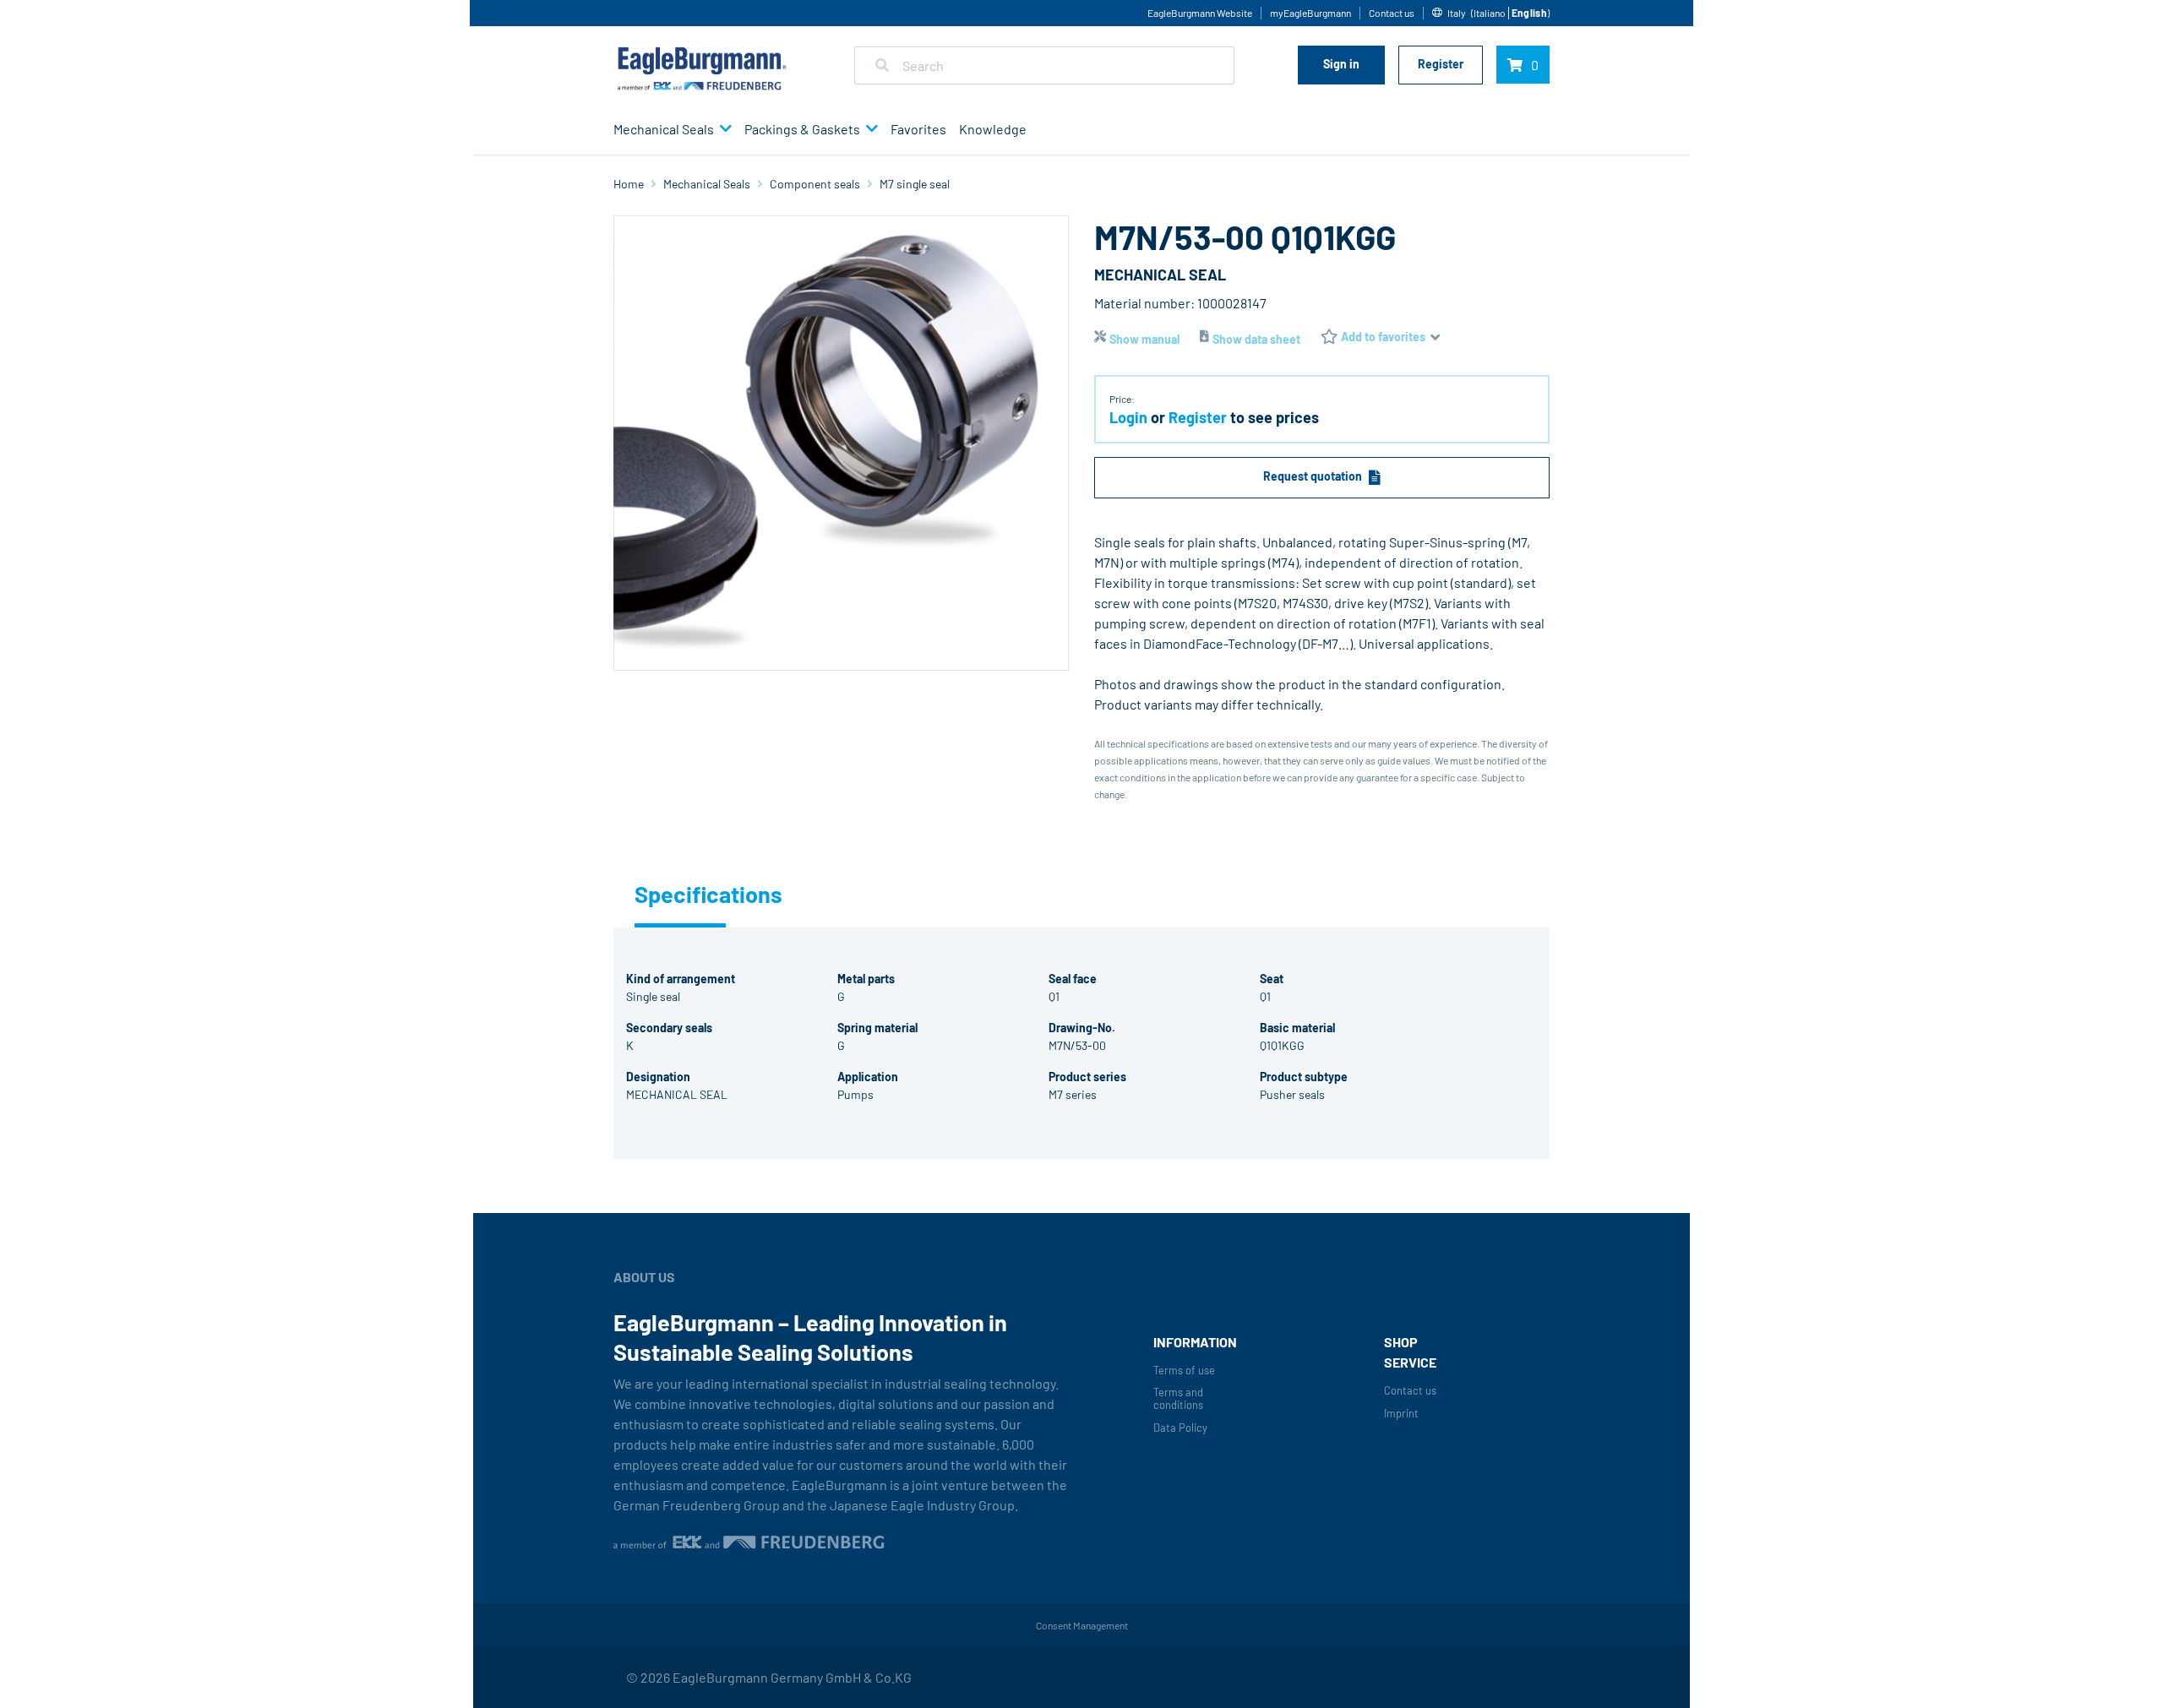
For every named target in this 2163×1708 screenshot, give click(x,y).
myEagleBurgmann (1310, 13)
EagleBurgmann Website (1200, 13)
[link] (1491, 13)
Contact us (1392, 13)
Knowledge (993, 129)
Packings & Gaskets (802, 129)
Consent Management (1082, 1625)
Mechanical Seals (664, 129)
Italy (1457, 13)
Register (1441, 64)
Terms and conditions (1178, 1399)
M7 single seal (915, 184)
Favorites (918, 129)
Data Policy (1180, 1428)
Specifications (680, 894)
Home (629, 184)
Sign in (1341, 64)
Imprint (1401, 1413)
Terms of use (1184, 1370)
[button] (723, 130)
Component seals (815, 184)
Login (1128, 417)
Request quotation (1313, 476)
